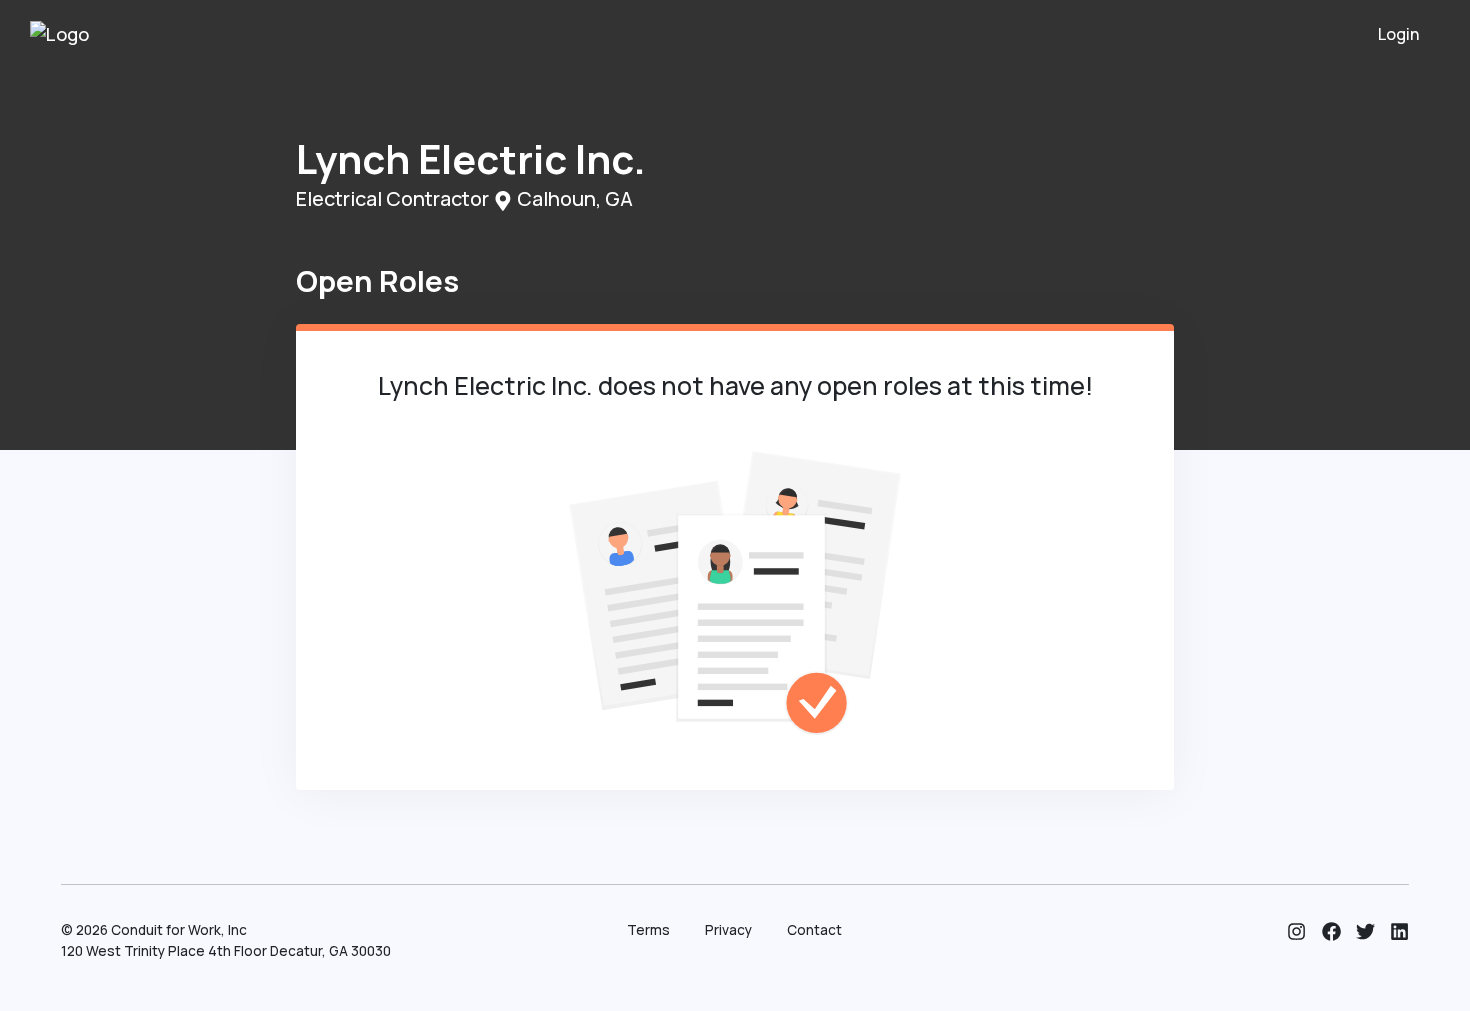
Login (1399, 34)
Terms (648, 930)
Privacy (728, 930)
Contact (814, 930)
